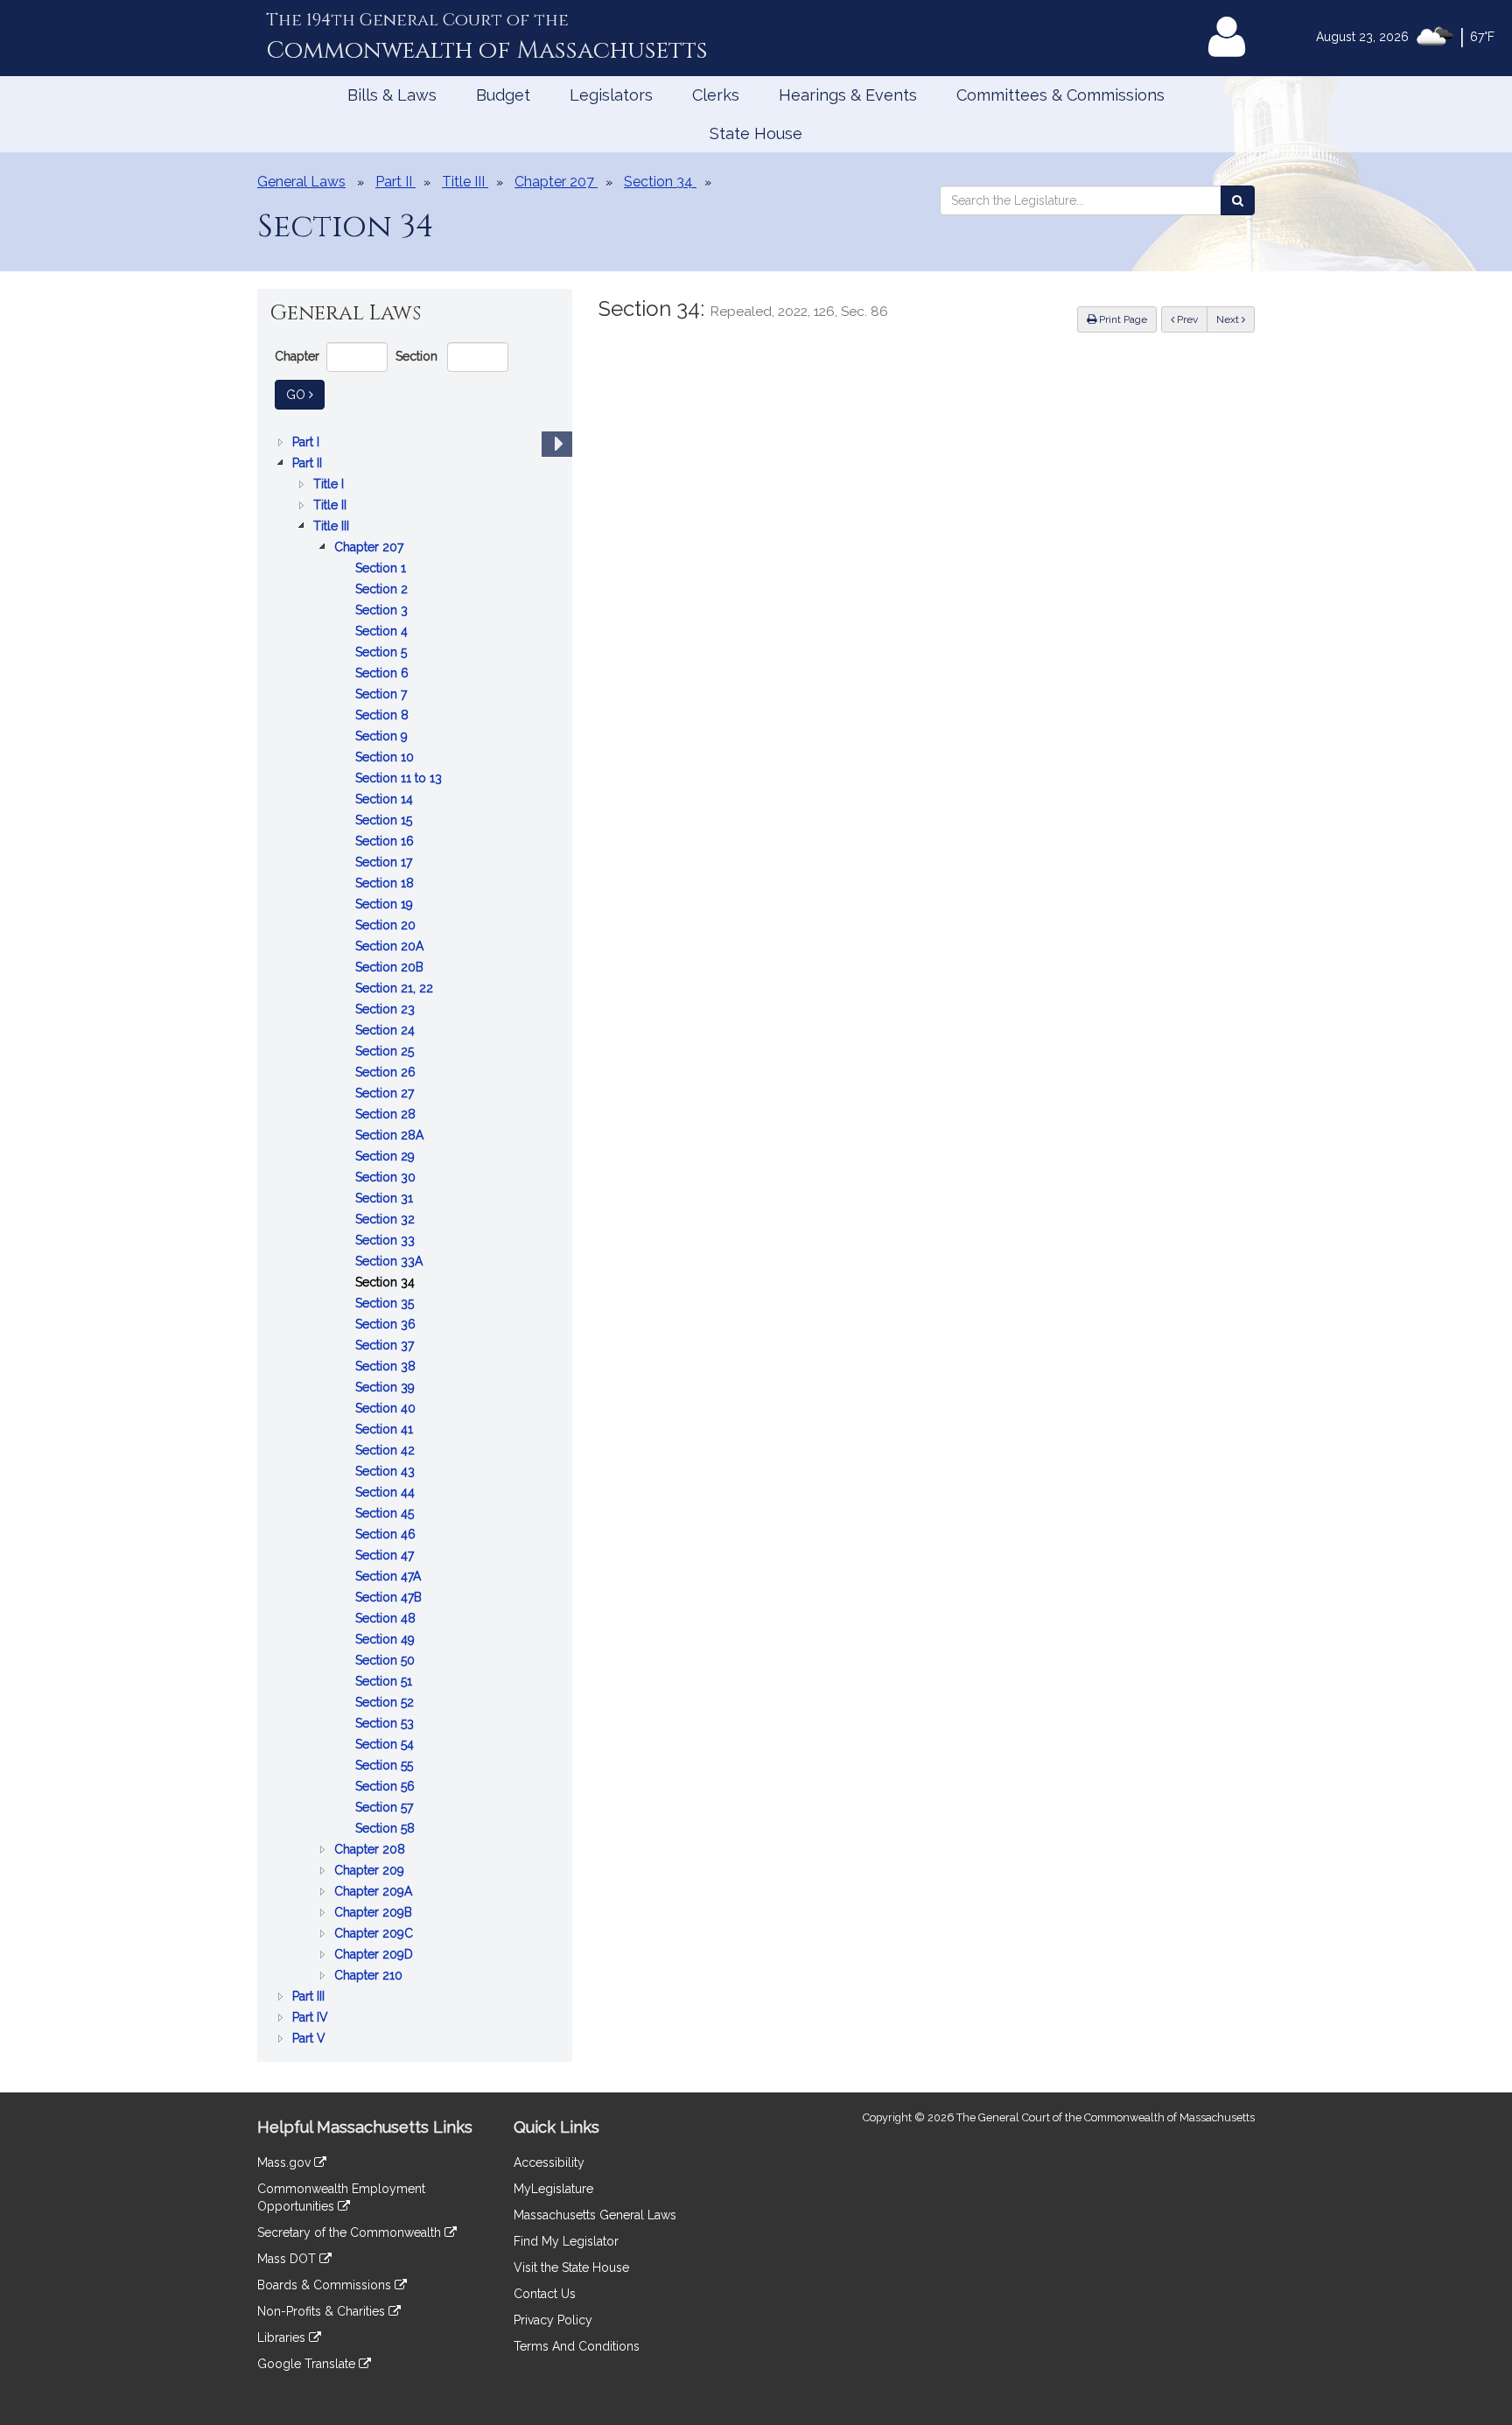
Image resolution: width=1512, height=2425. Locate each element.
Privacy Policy (553, 2320)
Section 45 (386, 1514)
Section (416, 356)
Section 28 (387, 1115)
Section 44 (387, 1493)
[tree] (415, 1240)
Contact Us (545, 2294)
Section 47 (386, 1556)
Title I (330, 485)
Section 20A (391, 947)
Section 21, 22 (396, 989)
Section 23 (387, 1010)
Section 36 (387, 1325)
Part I (308, 443)
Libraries (283, 2337)
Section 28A (391, 1136)
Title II (332, 506)
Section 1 (382, 569)
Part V (311, 2040)
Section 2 (383, 590)
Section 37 (386, 1346)
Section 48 (387, 1619)
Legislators (611, 95)
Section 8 (384, 716)
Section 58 (387, 1829)
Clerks (716, 95)
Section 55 (386, 1766)
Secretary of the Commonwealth (351, 2232)
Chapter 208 (371, 1850)
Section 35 (386, 1304)
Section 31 (386, 1199)
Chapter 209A (375, 1892)
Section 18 (386, 884)
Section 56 (387, 1787)
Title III (333, 527)
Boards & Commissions (326, 2285)
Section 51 (385, 1682)
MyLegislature (553, 2189)
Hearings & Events (848, 95)
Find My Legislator (566, 2241)
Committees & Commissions (1060, 95)
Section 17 (385, 863)
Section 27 (386, 1094)
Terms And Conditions (577, 2346)
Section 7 (383, 695)
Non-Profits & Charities (323, 2311)
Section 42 (387, 1451)
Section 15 (385, 821)
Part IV (312, 2018)
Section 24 (387, 1031)
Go (305, 394)
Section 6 (384, 674)
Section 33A (391, 1262)
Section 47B (390, 1598)
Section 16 (386, 842)
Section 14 (386, 800)
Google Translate (308, 2364)
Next (1229, 319)
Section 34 (387, 1283)
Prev (1191, 319)
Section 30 (387, 1178)
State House (756, 133)
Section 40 (387, 1409)
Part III (310, 1997)
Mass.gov (286, 2162)
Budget (503, 95)
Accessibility (549, 2162)
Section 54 (386, 1745)
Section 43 (387, 1472)
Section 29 (387, 1157)
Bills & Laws (392, 95)
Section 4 (383, 632)
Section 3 (383, 611)
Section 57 (386, 1808)
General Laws (301, 182)
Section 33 (387, 1241)
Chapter (297, 356)
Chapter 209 (371, 1871)
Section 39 (387, 1388)
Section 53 (386, 1724)
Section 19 (386, 905)
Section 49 (387, 1640)
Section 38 (387, 1367)
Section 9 (383, 737)
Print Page (1122, 319)
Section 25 (386, 1052)
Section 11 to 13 (400, 779)
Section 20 (387, 926)
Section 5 (383, 653)
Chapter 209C (375, 1934)
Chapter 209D (375, 1955)
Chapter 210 (370, 1976)
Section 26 (387, 1073)
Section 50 (387, 1661)
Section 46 (387, 1535)
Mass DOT (288, 2259)
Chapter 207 (371, 548)
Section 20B (391, 968)
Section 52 (386, 1703)
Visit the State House (571, 2267)
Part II (309, 464)
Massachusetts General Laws (595, 2215)
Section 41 (386, 1430)
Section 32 (387, 1220)
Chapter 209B (375, 1913)
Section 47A (390, 1577)
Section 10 (386, 758)
